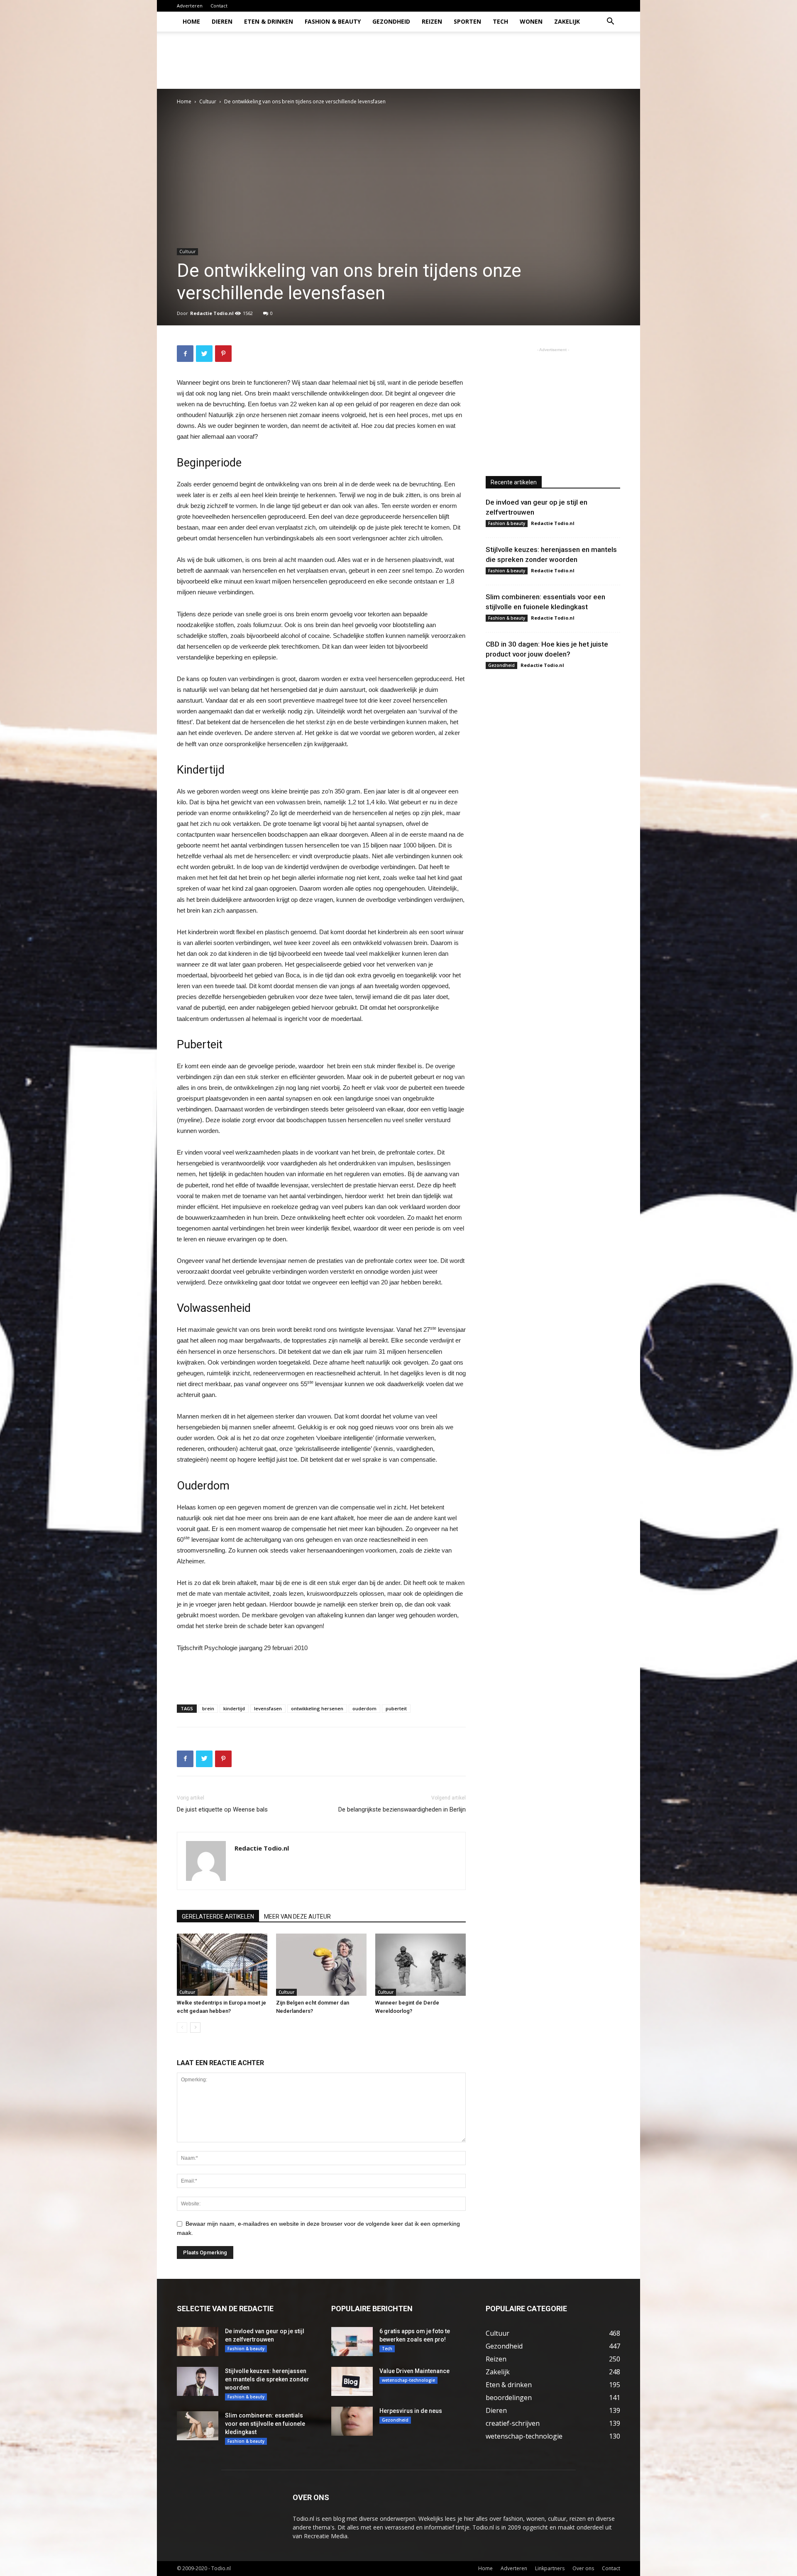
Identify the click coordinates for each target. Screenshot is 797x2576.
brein (208, 1708)
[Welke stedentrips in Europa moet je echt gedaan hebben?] (222, 1965)
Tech (500, 21)
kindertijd (234, 1708)
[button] (610, 22)
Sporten (467, 21)
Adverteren (190, 6)
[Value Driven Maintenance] (352, 2381)
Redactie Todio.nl (212, 313)
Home (191, 21)
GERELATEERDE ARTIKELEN (218, 1917)
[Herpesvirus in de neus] (352, 2421)
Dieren (222, 21)
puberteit (396, 1708)
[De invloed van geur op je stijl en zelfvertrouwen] (198, 2342)
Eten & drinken (269, 21)
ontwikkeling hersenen (317, 1708)
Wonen (531, 21)
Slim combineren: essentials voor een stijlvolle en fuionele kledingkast (265, 2424)
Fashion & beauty (333, 21)
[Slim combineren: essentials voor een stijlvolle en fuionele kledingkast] (198, 2426)
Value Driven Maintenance (414, 2371)
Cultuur (208, 101)
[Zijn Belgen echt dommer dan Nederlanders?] (321, 1965)
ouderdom (364, 1708)
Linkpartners (550, 2568)
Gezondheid (391, 21)
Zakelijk (567, 21)
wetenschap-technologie (408, 2380)
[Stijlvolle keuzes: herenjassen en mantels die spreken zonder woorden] (198, 2381)
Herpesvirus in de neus (411, 2411)
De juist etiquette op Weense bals (222, 1809)
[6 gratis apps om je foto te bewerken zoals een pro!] (352, 2342)
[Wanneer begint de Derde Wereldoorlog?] (421, 1965)
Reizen (432, 21)
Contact (219, 6)
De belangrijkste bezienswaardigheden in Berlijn (402, 1809)
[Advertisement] (469, 60)
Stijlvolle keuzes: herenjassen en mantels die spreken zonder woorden (267, 2379)
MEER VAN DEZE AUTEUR (297, 1917)
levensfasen (268, 1708)
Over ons (583, 2568)
